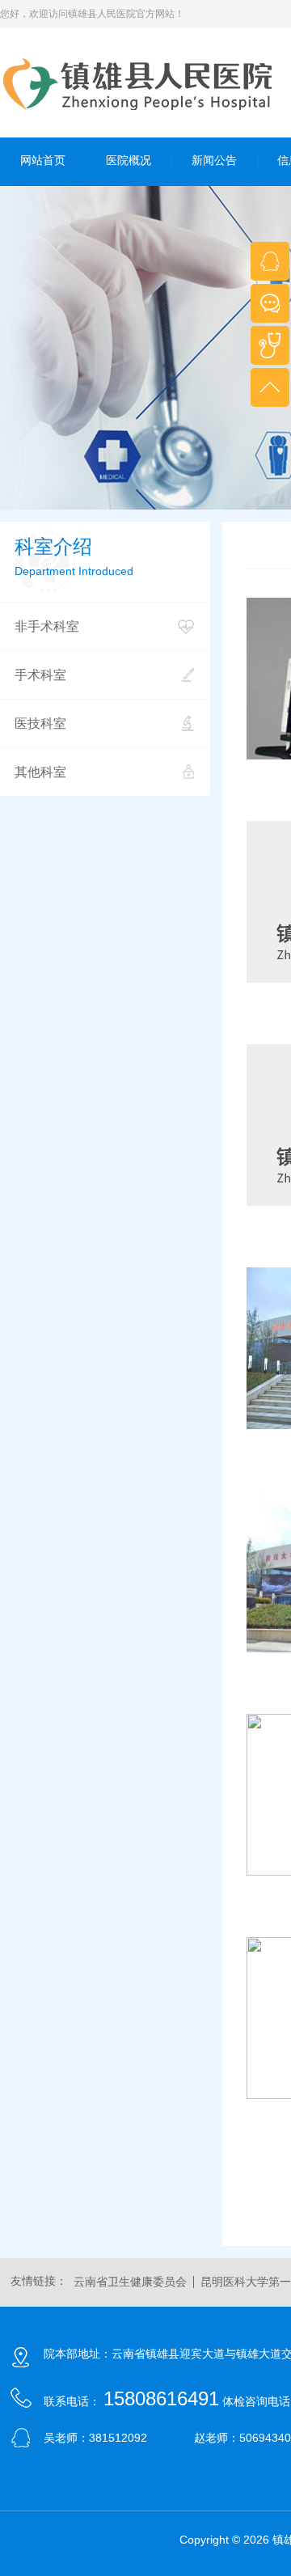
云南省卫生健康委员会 (130, 2282)
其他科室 (40, 772)
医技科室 (40, 723)
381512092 (118, 2438)
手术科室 (40, 675)
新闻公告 (214, 160)
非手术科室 (47, 626)
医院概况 (129, 160)
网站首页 (43, 160)
